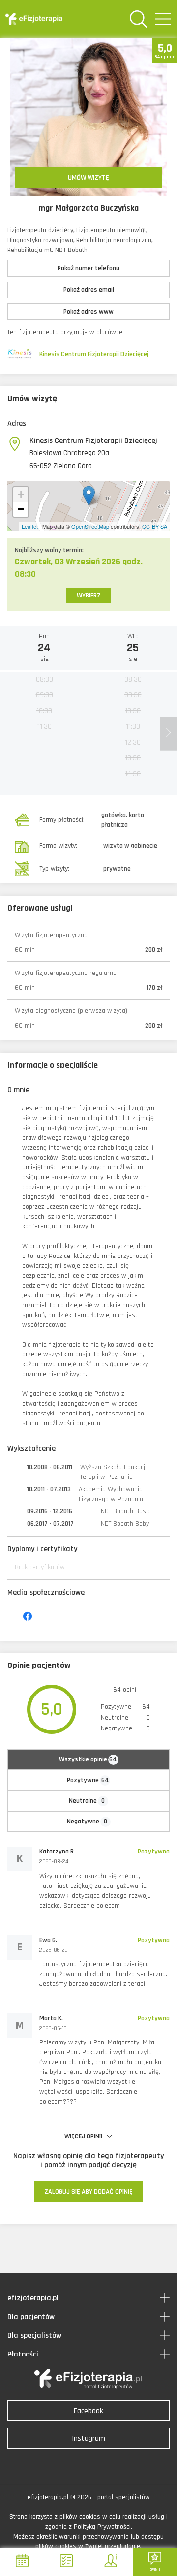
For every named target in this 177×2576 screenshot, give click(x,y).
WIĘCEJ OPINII (84, 2136)
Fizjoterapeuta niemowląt (111, 230)
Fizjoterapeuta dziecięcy (40, 230)
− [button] (21, 509)
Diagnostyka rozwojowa (40, 240)
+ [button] (21, 494)
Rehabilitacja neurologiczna (114, 240)
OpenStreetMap (90, 526)
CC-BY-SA (155, 526)
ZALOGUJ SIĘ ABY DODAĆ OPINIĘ (88, 2192)
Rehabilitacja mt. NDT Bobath (47, 250)
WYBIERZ (89, 596)
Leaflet (30, 526)
